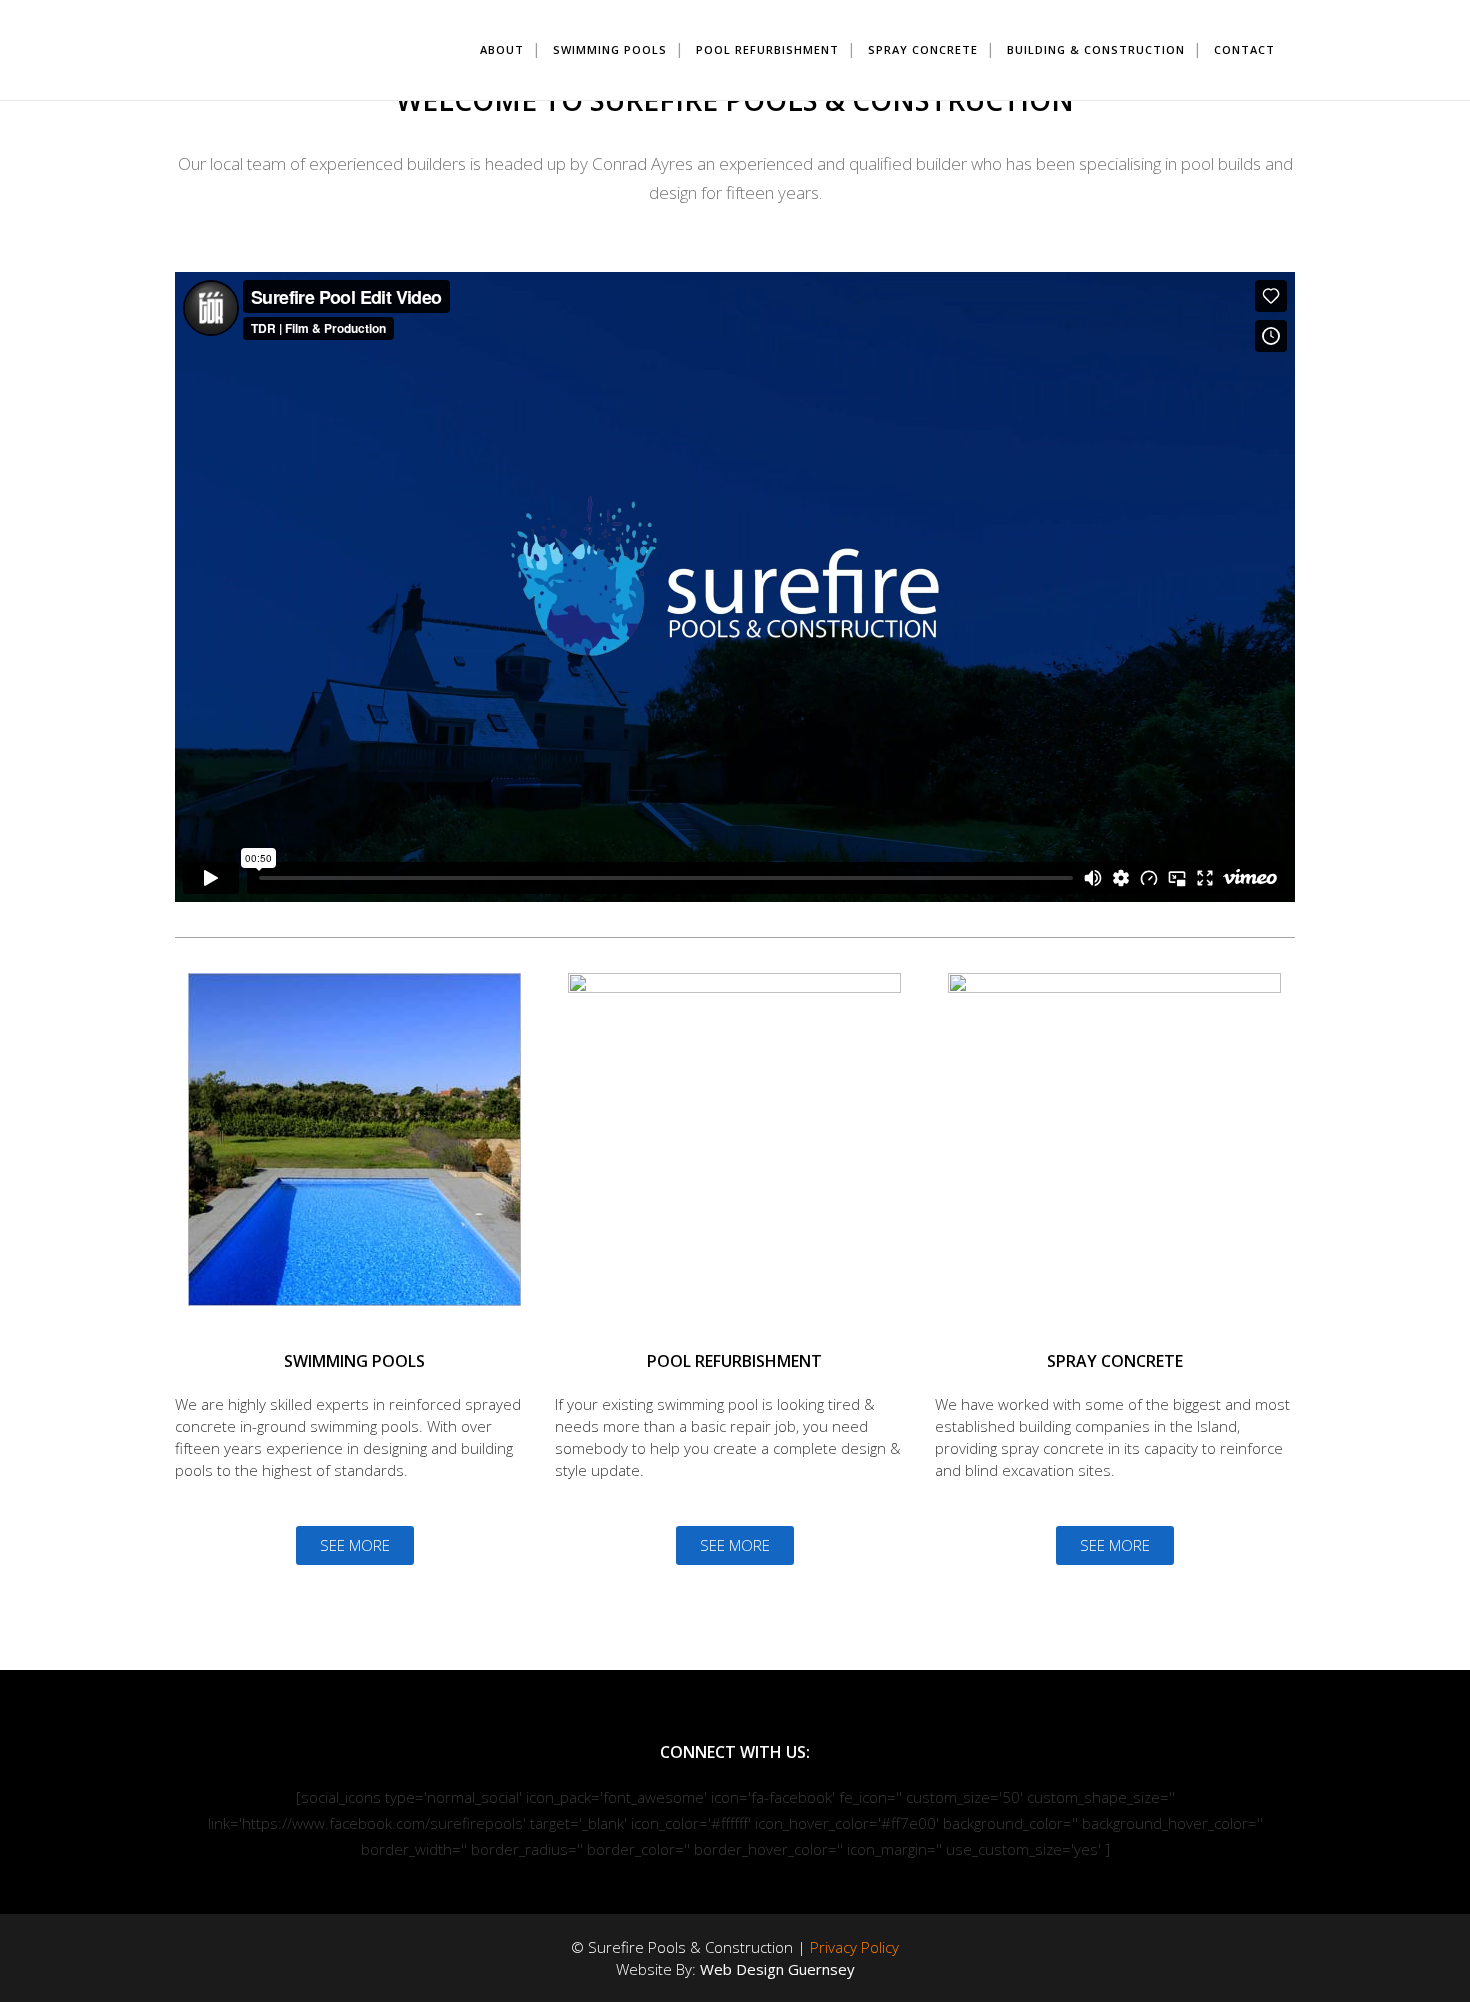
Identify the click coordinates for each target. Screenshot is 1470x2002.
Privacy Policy (854, 1947)
